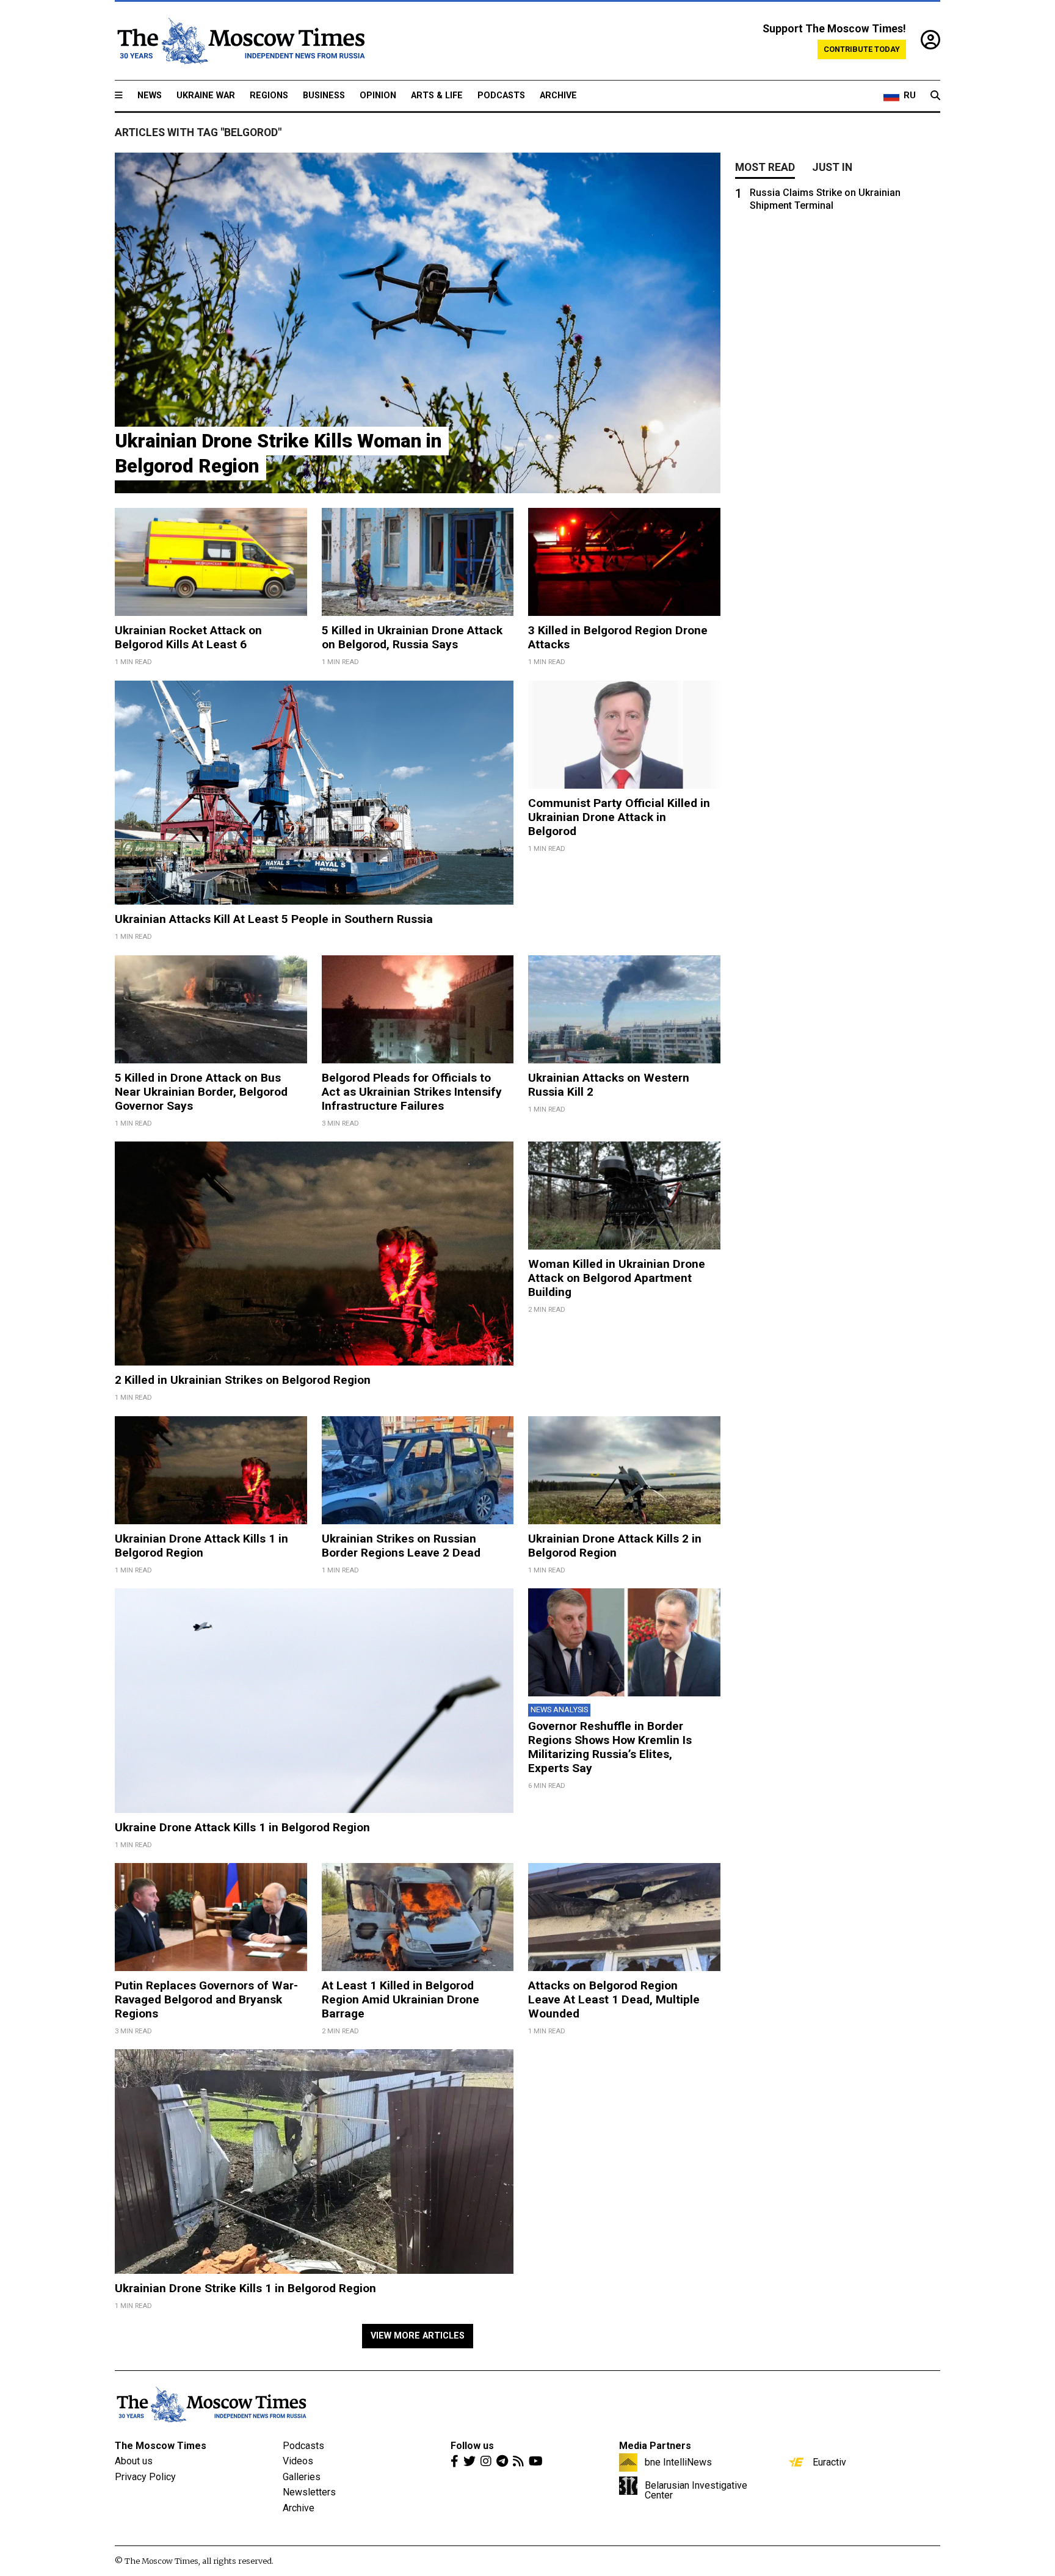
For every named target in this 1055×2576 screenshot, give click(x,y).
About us (134, 2461)
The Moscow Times (161, 2446)
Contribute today (862, 49)
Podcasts (501, 96)
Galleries (302, 2477)
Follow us (472, 2446)
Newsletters (309, 2492)
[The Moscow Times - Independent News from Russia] (240, 41)
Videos (298, 2461)
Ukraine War (206, 96)
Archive (558, 96)
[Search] (935, 96)
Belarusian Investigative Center (696, 2490)
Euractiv (829, 2462)
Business (324, 96)
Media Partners (655, 2446)
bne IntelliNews (678, 2462)
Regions (269, 96)
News (150, 96)
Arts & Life (437, 96)
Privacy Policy (145, 2477)
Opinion (378, 96)
